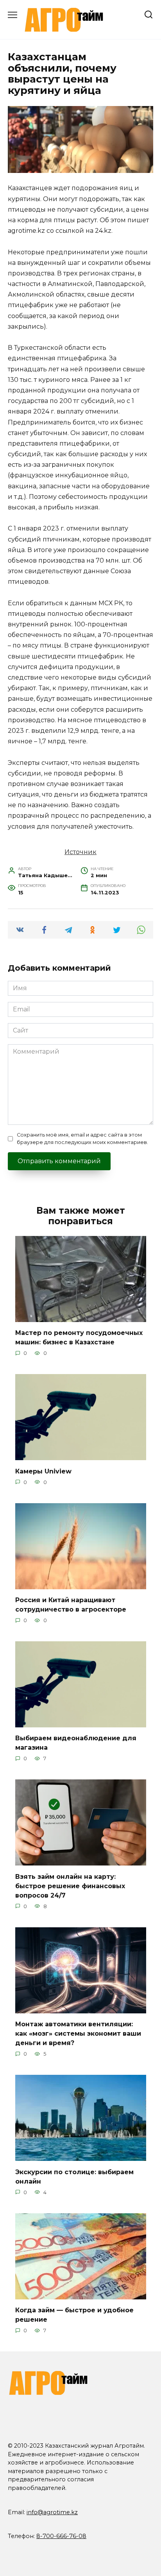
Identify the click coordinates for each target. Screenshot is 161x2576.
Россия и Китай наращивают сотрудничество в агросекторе (71, 1605)
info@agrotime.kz (52, 2512)
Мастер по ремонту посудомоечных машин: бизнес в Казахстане (79, 1337)
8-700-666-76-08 (61, 2536)
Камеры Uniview (43, 1471)
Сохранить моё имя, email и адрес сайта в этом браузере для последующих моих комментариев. (82, 1139)
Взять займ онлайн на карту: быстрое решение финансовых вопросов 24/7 (70, 1886)
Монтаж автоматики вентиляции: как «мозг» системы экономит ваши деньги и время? (78, 2034)
